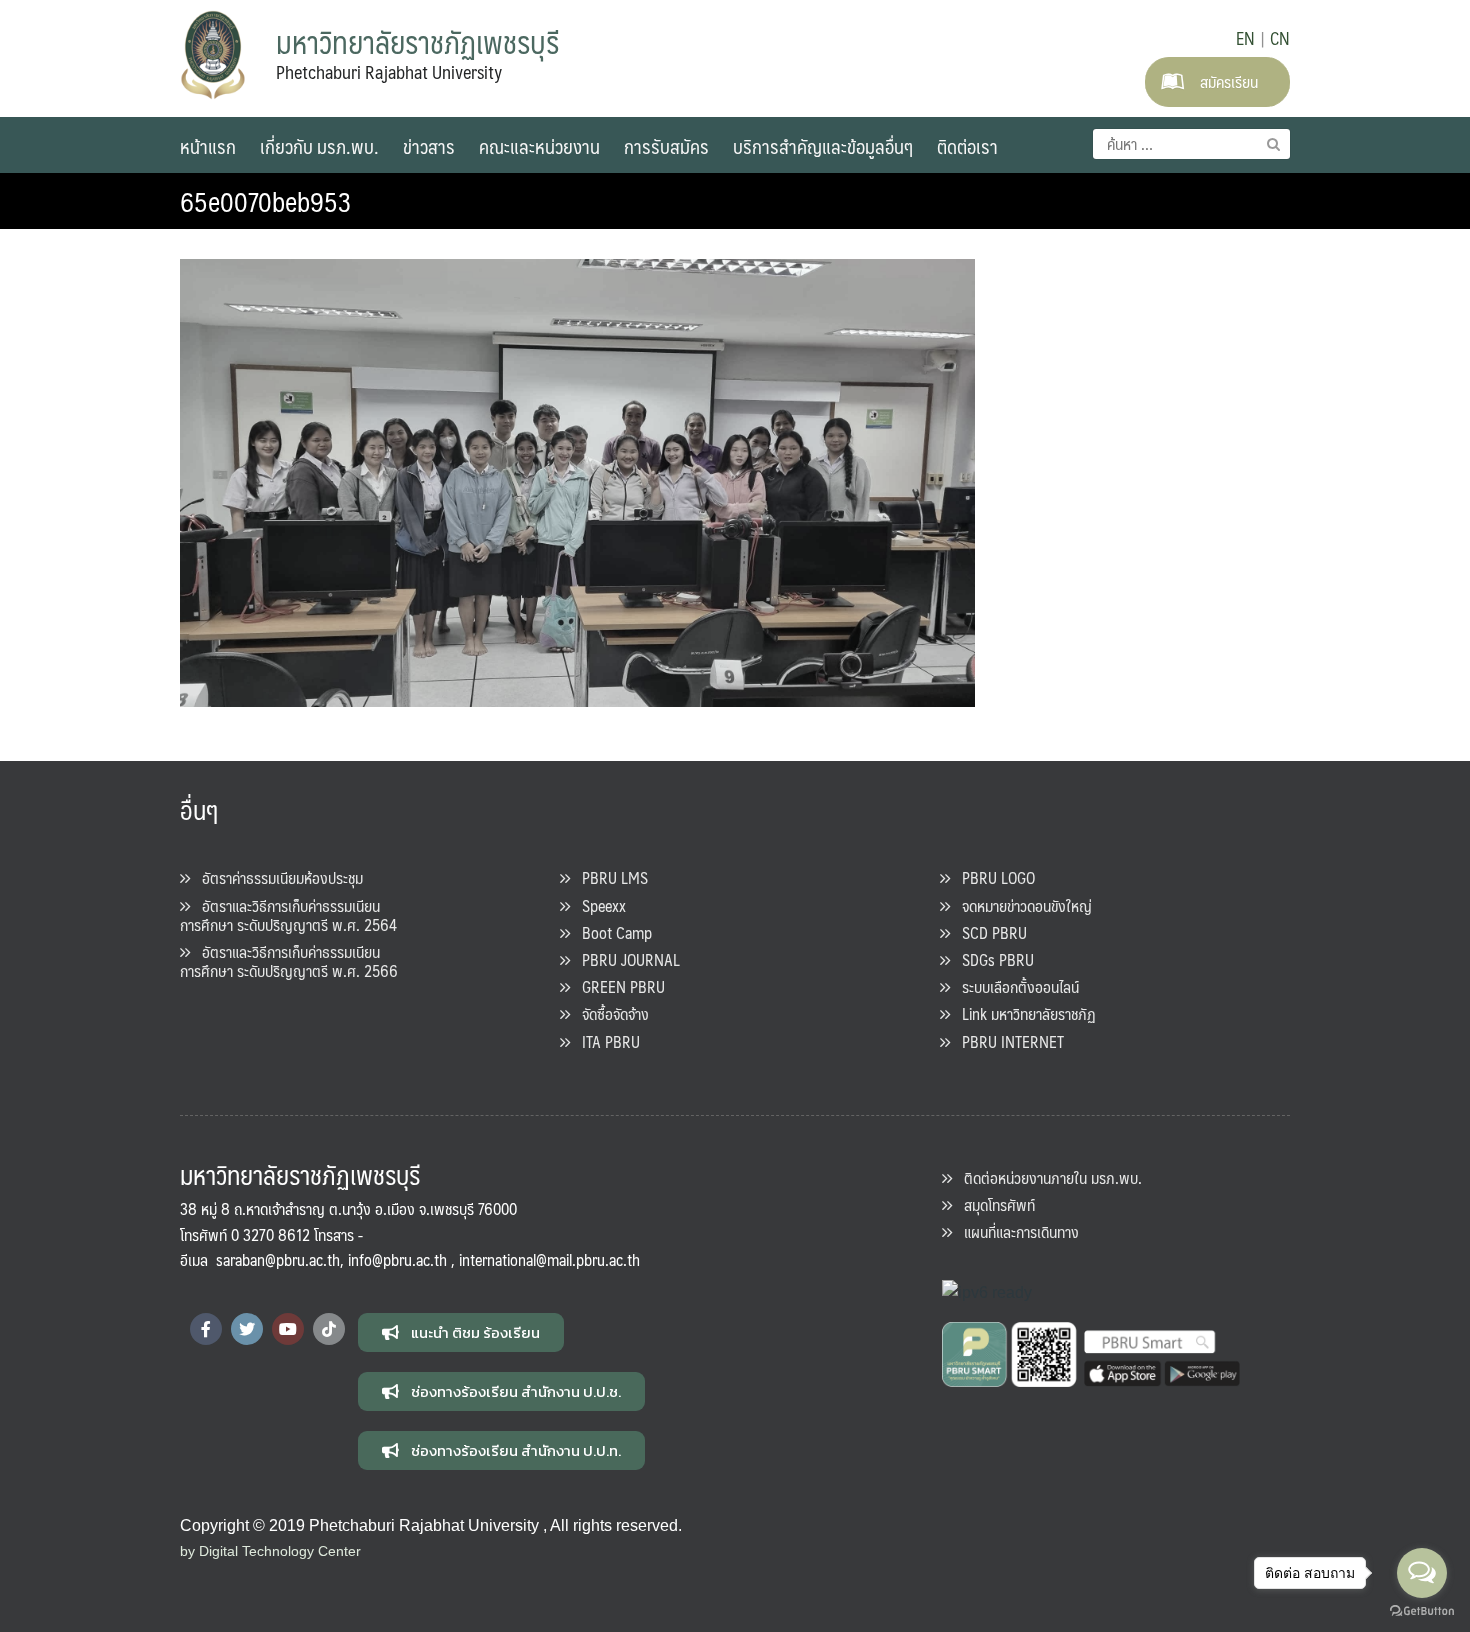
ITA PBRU (605, 1041)
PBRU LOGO (992, 877)
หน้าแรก (208, 146)
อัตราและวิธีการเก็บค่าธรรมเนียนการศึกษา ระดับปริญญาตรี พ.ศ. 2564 (288, 915)
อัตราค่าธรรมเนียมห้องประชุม (276, 877)
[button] (461, 1332)
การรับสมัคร (666, 146)
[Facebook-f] (206, 1329)
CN (1280, 38)
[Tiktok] (329, 1329)
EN (1245, 38)
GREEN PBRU (617, 986)
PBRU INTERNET (1007, 1041)
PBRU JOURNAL (625, 959)
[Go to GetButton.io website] (1422, 1611)
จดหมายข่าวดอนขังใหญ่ (1021, 905)
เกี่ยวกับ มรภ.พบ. (319, 146)
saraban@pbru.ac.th (278, 1259)
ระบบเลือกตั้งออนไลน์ (1014, 986)
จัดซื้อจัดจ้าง (609, 1013)
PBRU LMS (609, 877)
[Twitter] (247, 1329)
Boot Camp (611, 932)
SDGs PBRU (992, 959)
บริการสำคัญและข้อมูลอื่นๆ (823, 146)
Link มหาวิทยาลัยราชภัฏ (1023, 1013)
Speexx (598, 905)
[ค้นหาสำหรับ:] (1191, 144)
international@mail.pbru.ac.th (549, 1259)
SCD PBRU (988, 932)
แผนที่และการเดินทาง (1015, 1231)
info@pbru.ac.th (397, 1259)
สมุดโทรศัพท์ (993, 1204)
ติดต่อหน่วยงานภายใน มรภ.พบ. (1047, 1177)
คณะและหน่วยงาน (539, 146)
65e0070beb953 (266, 201)
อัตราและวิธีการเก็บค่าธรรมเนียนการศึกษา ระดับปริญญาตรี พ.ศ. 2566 (289, 961)
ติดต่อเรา (967, 146)
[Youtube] (288, 1329)
